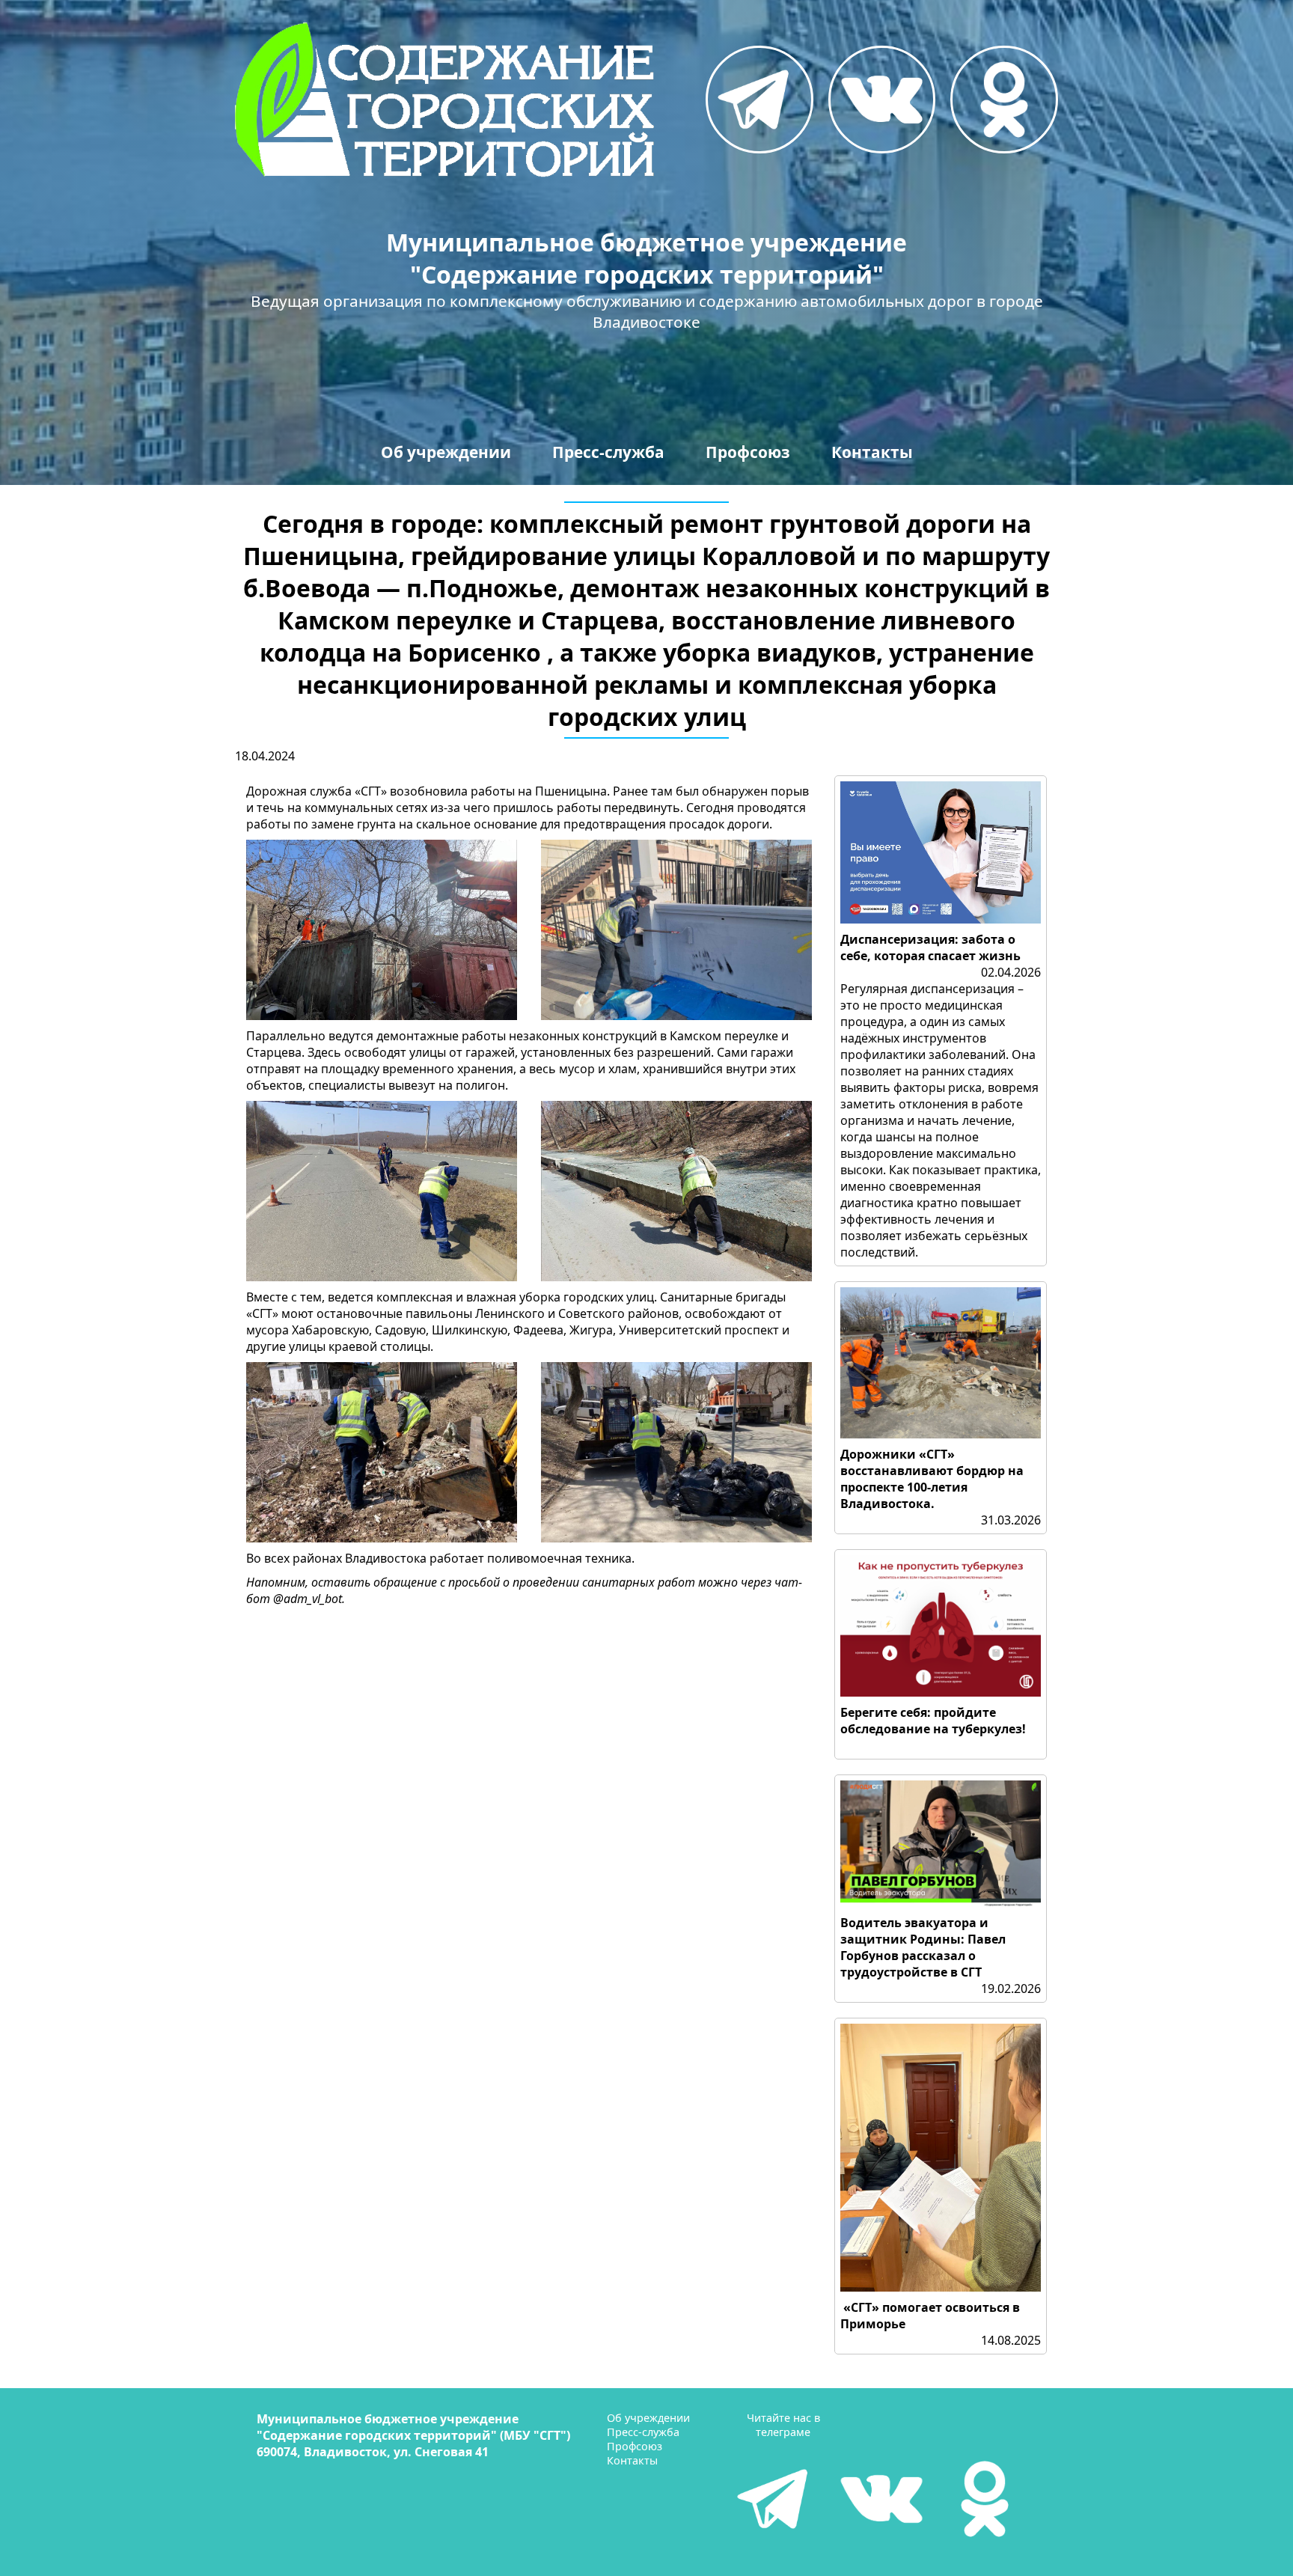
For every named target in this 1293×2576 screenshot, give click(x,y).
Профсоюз (748, 452)
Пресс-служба (608, 452)
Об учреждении (446, 452)
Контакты (872, 452)
